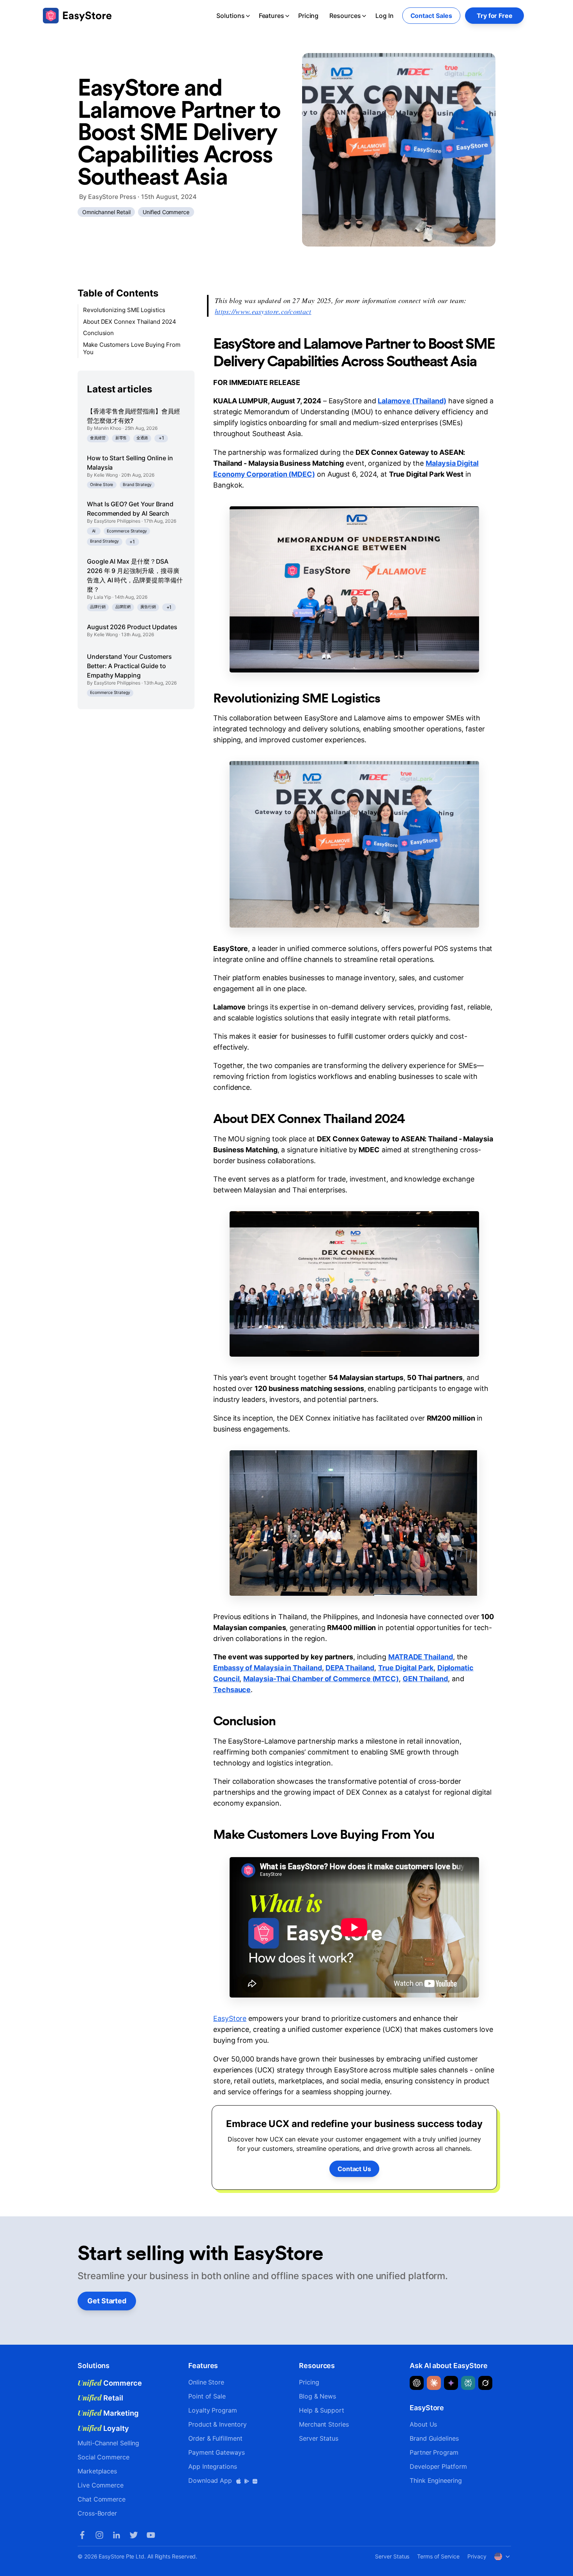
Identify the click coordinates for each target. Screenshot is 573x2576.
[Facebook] (82, 2535)
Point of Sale (207, 2396)
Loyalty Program (213, 2410)
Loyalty (103, 2428)
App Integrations (213, 2466)
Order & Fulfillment (215, 2438)
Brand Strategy (137, 485)
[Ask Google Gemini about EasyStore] (451, 2383)
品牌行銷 (98, 607)
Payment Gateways (217, 2452)
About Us (423, 2424)
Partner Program (434, 2452)
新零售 (121, 438)
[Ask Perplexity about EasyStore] (468, 2383)
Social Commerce (103, 2457)
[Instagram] (99, 2535)
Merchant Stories (324, 2424)
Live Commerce (101, 2485)
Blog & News (317, 2396)
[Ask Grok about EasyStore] (485, 2383)
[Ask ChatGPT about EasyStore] (417, 2383)
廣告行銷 (148, 607)
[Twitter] (134, 2535)
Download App (211, 2480)
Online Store (102, 485)
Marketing (108, 2413)
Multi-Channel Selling (108, 2443)
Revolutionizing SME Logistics (124, 310)
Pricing (308, 16)
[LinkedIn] (117, 2535)
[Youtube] (151, 2535)
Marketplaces (97, 2471)
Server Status (319, 2438)
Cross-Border (97, 2513)
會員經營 (98, 438)
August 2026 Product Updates (132, 627)
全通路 (142, 438)
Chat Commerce (102, 2499)
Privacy (477, 2556)
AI (94, 531)
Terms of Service (438, 2556)
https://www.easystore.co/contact (263, 311)
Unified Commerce (166, 212)
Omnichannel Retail (106, 212)
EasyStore (230, 2018)
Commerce (110, 2383)
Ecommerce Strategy (127, 531)
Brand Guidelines (434, 2438)
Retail (100, 2398)
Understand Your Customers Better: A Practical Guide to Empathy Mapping (129, 666)
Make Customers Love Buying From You (132, 349)
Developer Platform (438, 2466)
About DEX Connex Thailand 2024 (130, 322)
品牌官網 (123, 607)
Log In (385, 16)
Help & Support (322, 2410)
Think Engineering (436, 2480)
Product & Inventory (217, 2424)
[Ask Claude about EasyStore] (434, 2383)
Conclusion (98, 333)
